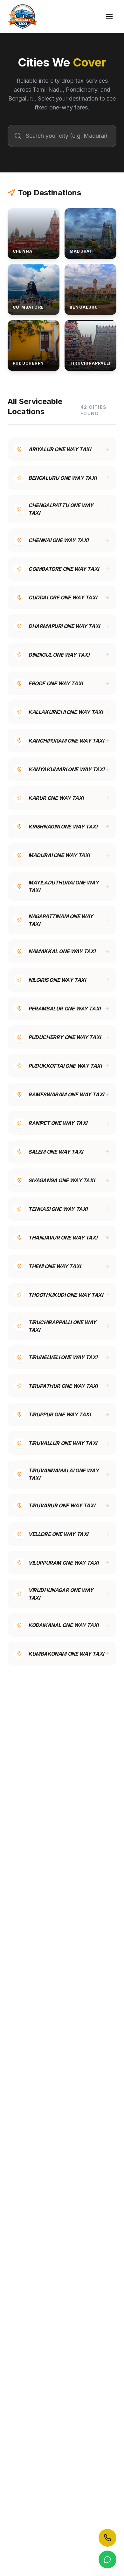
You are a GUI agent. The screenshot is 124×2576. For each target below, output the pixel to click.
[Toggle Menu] (109, 17)
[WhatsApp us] (107, 2559)
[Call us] (107, 2538)
